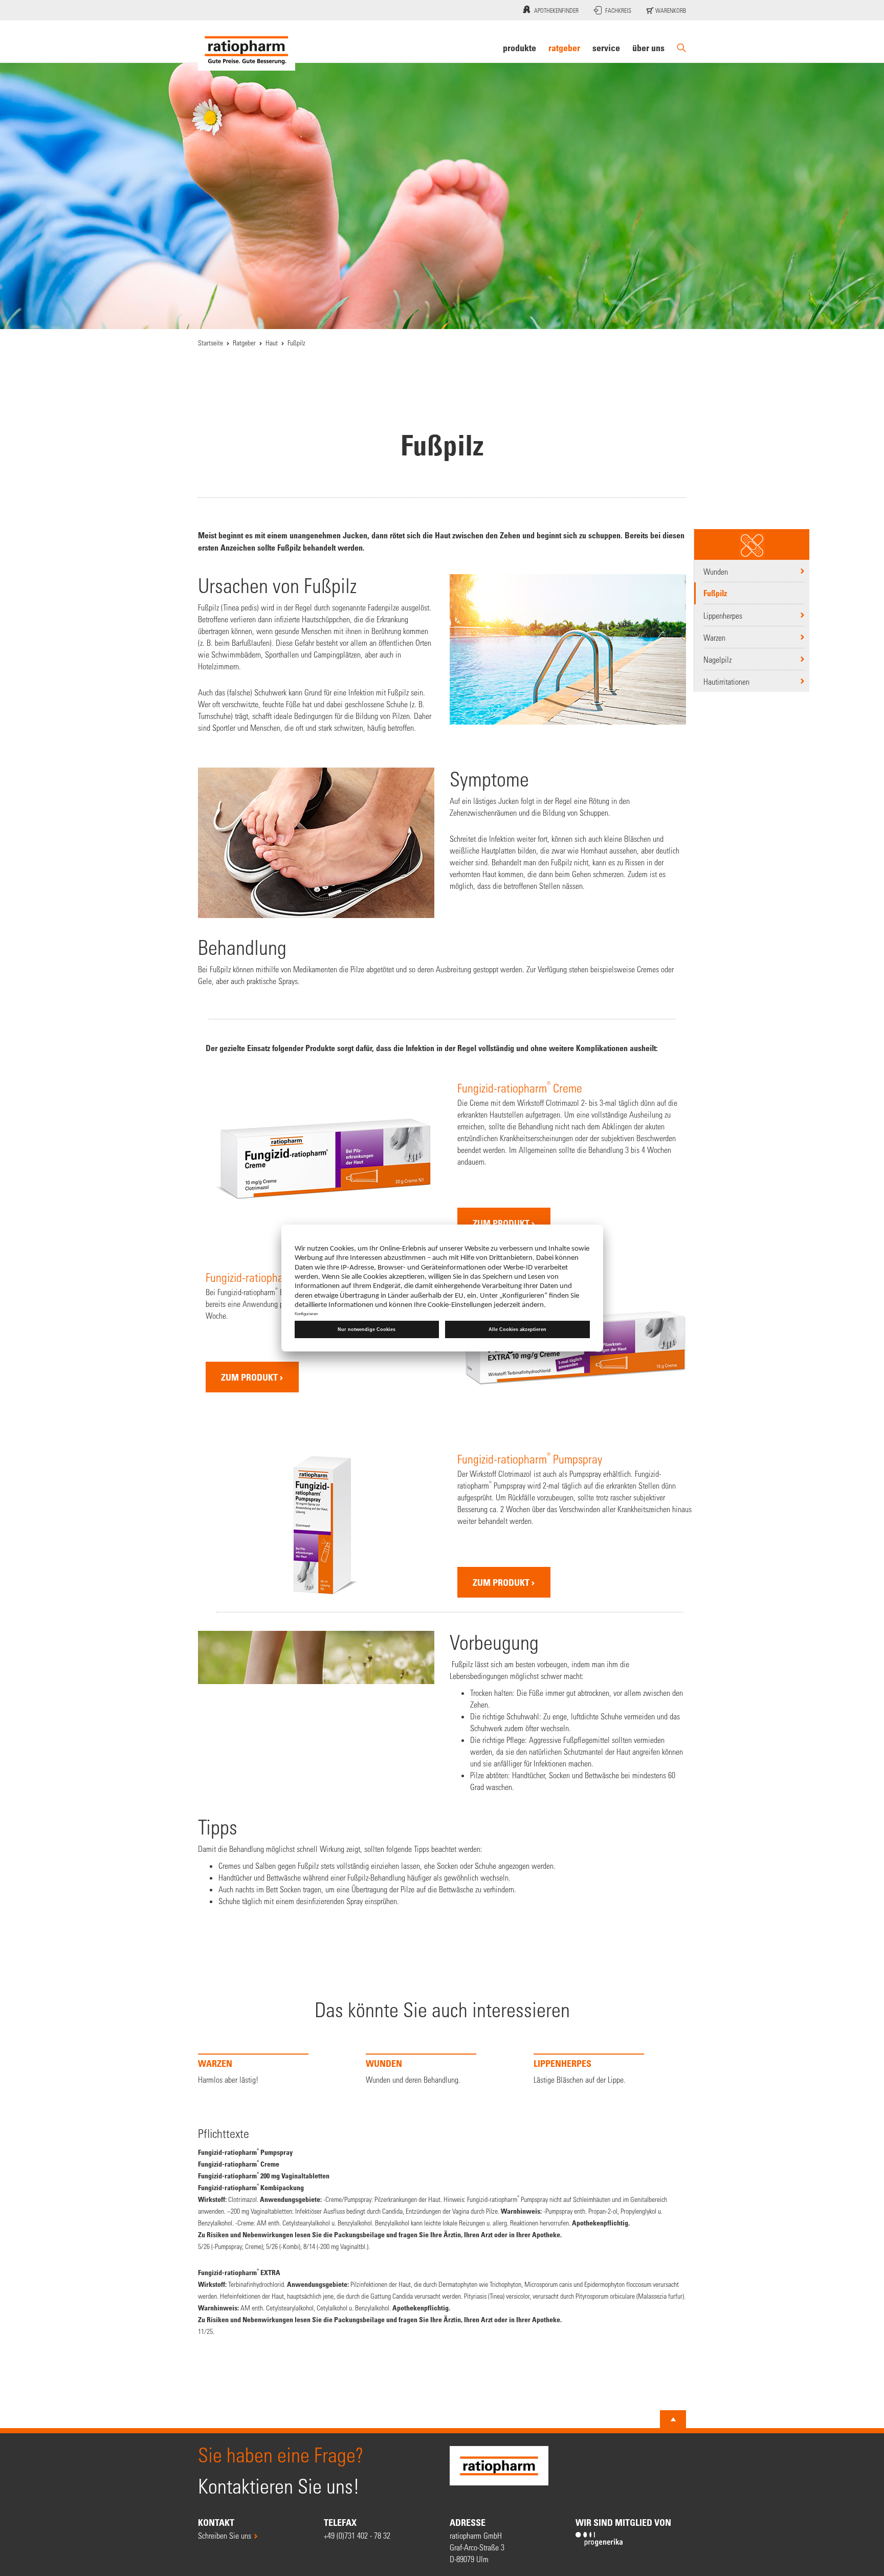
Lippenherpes (723, 615)
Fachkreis (618, 10)
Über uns (648, 48)
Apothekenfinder (556, 10)
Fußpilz (715, 593)
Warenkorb (670, 10)
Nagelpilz (717, 659)
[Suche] (681, 48)
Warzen (714, 637)
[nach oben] (673, 2466)
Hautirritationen (726, 681)
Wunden (716, 571)
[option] (274, 2111)
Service (606, 48)
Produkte (520, 48)
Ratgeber (564, 48)
